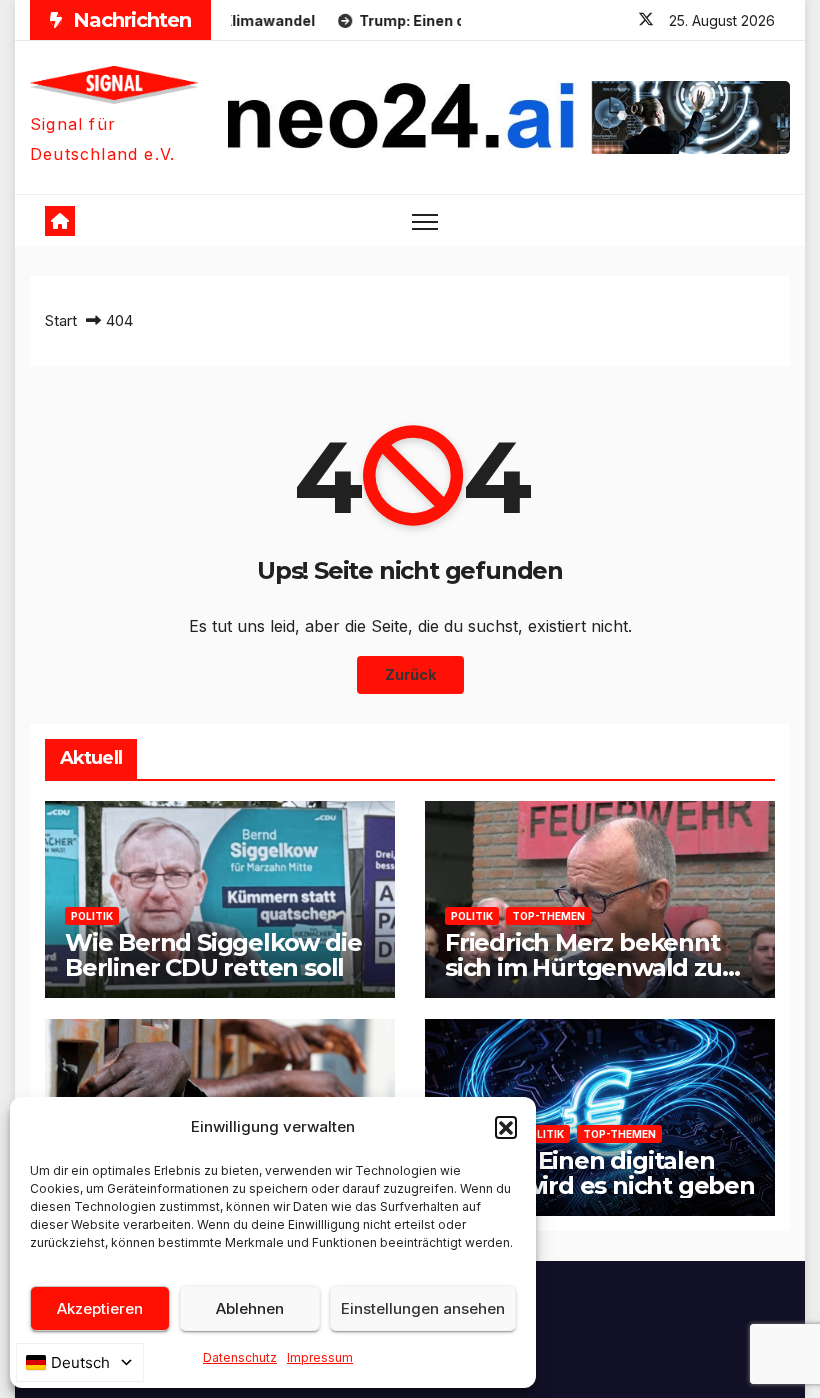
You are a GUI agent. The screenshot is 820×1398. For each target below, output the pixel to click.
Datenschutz (240, 1357)
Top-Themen (548, 916)
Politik (92, 916)
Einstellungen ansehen (423, 1308)
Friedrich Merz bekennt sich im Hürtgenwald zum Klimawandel (595, 967)
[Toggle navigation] (425, 220)
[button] (506, 1127)
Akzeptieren (100, 1308)
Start (61, 320)
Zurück (410, 674)
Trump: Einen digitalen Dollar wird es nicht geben (600, 1173)
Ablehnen (250, 1308)
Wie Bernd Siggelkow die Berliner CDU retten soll (213, 955)
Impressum (320, 1357)
